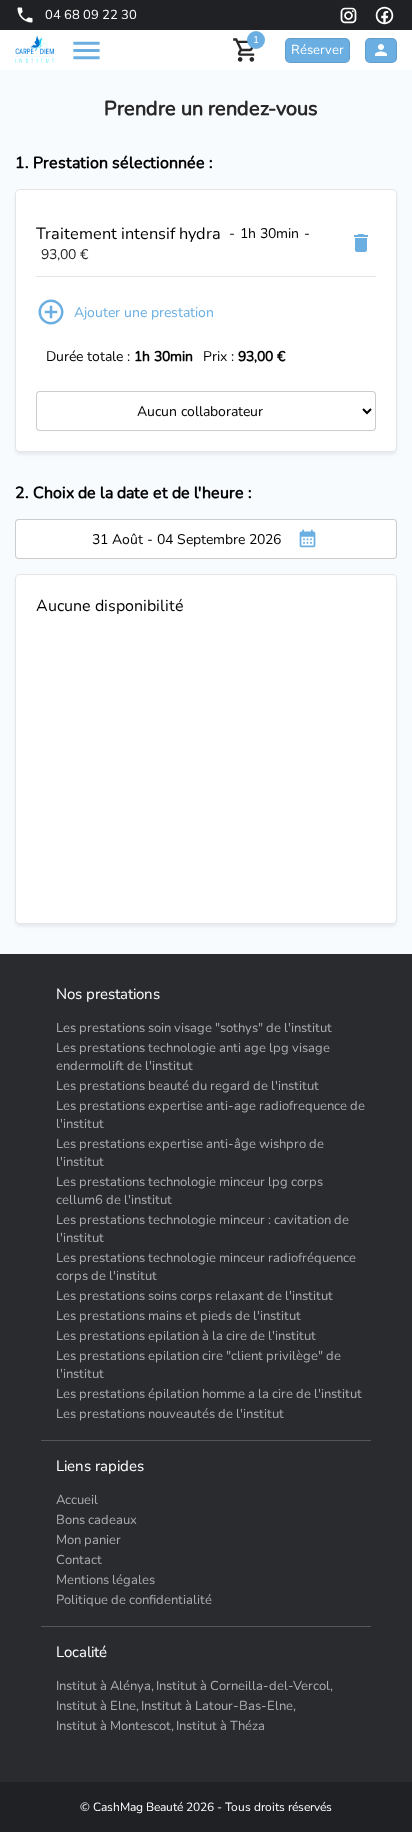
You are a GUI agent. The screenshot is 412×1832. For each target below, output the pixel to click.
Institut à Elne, (97, 1706)
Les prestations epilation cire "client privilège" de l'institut (198, 1365)
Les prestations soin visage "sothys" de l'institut (194, 1028)
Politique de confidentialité (134, 1600)
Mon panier (88, 1540)
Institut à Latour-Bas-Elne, (218, 1706)
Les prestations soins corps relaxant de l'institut (194, 1296)
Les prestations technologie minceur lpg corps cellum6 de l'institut (189, 1191)
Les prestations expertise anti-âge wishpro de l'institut (190, 1153)
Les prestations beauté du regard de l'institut (187, 1086)
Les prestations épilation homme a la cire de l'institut (209, 1394)
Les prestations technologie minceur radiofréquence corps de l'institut (206, 1267)
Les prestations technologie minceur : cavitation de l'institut (202, 1229)
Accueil (77, 1500)
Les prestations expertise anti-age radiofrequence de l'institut (210, 1115)
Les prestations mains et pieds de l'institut (178, 1316)
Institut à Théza (220, 1726)
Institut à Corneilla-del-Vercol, (244, 1686)
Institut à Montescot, (115, 1726)
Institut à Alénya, (105, 1686)
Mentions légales (105, 1580)
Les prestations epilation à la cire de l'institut (186, 1336)
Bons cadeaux (96, 1520)
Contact (79, 1560)
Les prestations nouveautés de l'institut (170, 1414)
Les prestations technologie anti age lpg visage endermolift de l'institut (193, 1057)
